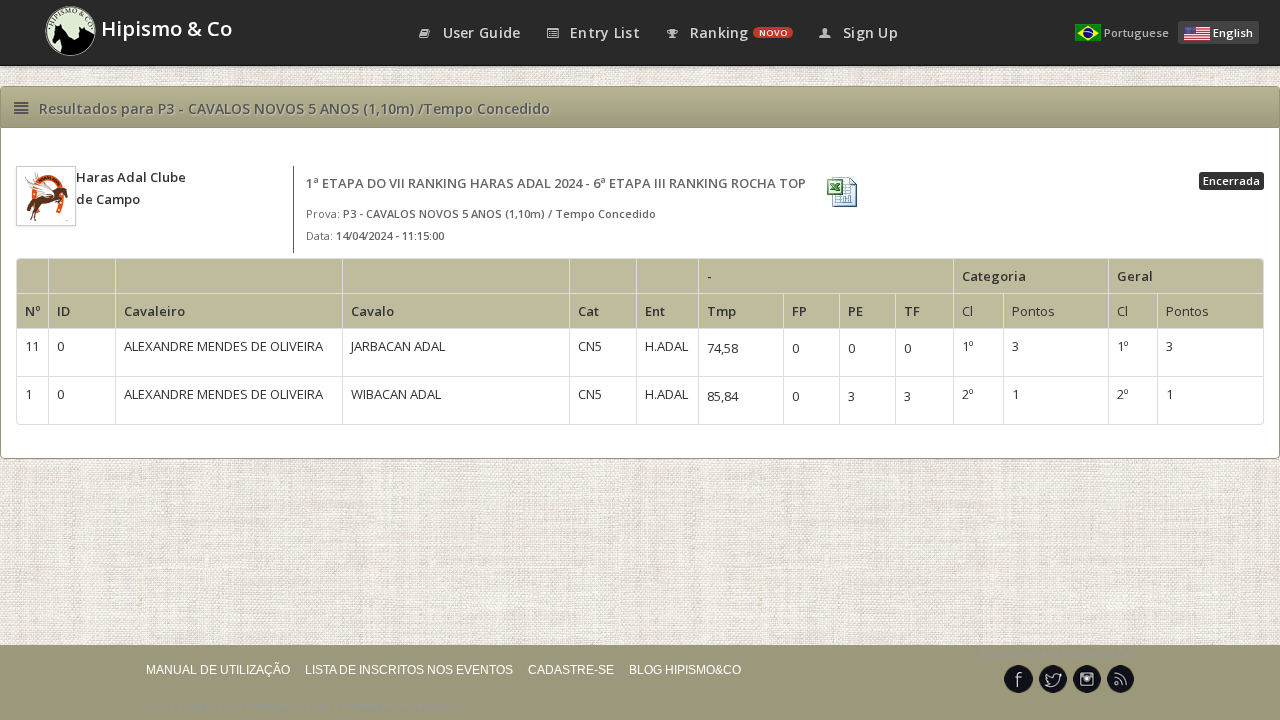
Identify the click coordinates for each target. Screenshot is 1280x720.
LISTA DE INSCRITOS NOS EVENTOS (409, 670)
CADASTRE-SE (571, 670)
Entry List (603, 32)
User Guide (479, 32)
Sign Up (868, 32)
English (1233, 32)
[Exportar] (844, 192)
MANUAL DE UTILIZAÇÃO (218, 670)
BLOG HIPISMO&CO (685, 670)
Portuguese (1136, 32)
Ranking (736, 32)
